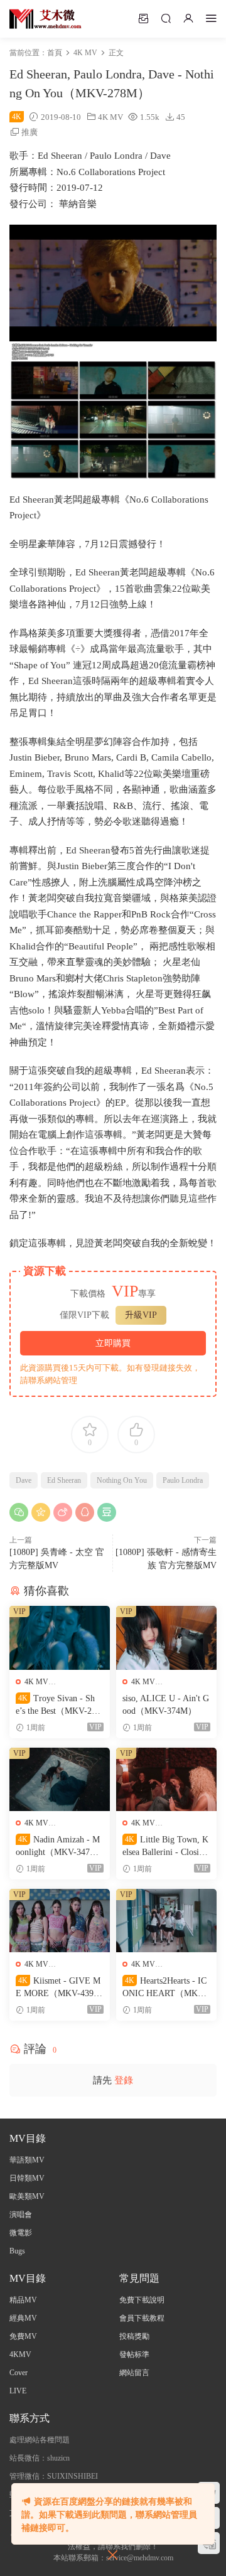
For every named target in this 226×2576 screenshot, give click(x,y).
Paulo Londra (183, 1480)
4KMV (20, 2354)
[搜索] (166, 18)
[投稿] (143, 18)
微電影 (21, 2233)
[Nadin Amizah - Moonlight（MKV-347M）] (60, 1779)
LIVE (18, 2391)
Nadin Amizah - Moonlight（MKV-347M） (58, 1847)
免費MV (23, 2336)
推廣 (30, 132)
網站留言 (134, 2373)
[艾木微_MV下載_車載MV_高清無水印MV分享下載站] (46, 19)
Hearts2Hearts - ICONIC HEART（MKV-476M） (164, 1988)
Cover (19, 2373)
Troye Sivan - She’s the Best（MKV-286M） (58, 1706)
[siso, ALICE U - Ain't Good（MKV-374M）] (166, 1638)
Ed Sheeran (64, 1480)
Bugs (17, 2251)
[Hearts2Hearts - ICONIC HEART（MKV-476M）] (166, 1921)
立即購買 (113, 1343)
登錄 (124, 2080)
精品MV (23, 2300)
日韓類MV (27, 2178)
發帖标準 (134, 2354)
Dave (24, 1480)
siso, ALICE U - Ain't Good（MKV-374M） (166, 1705)
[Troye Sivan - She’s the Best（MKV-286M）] (60, 1638)
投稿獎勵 (134, 2336)
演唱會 (21, 2215)
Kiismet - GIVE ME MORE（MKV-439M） (58, 1988)
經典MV (23, 2318)
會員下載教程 (142, 2318)
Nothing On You (122, 1480)
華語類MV (27, 2160)
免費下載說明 (142, 2300)
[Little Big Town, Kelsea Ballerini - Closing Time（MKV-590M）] (166, 1779)
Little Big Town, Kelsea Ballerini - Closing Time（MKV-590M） (165, 1847)
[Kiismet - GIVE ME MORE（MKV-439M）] (60, 1921)
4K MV (110, 117)
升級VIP (141, 1315)
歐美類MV (27, 2196)
